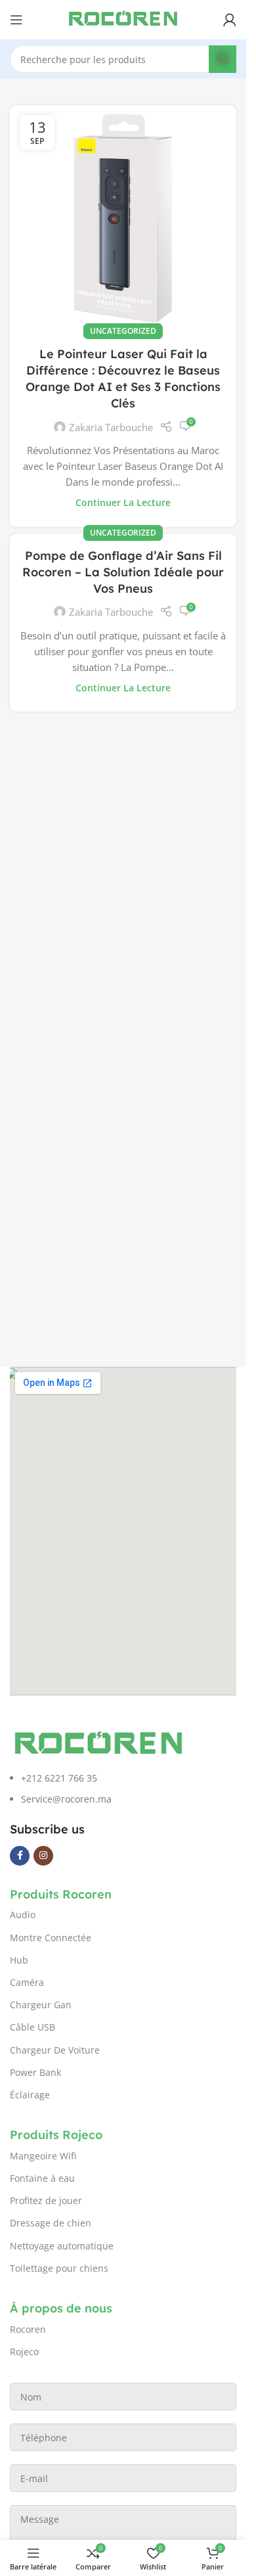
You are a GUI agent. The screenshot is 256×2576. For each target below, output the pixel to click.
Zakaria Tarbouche (111, 264)
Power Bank (35, 2072)
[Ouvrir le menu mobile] (16, 20)
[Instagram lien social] (43, 1856)
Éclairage (30, 2095)
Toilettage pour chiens (59, 2268)
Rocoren (28, 2329)
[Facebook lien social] (20, 1856)
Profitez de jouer (46, 2200)
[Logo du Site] (123, 18)
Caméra (27, 1982)
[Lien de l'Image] (98, 1743)
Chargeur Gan (41, 2005)
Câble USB (32, 2027)
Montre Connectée (51, 1938)
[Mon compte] (230, 20)
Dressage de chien (51, 2223)
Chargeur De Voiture (55, 2050)
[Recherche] (223, 59)
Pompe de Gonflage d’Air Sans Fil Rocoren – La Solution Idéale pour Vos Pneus (123, 408)
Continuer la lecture (123, 339)
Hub (19, 1960)
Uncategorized (123, 167)
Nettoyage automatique (62, 2246)
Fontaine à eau (42, 2178)
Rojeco (24, 2352)
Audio (23, 1915)
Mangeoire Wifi (43, 2156)
